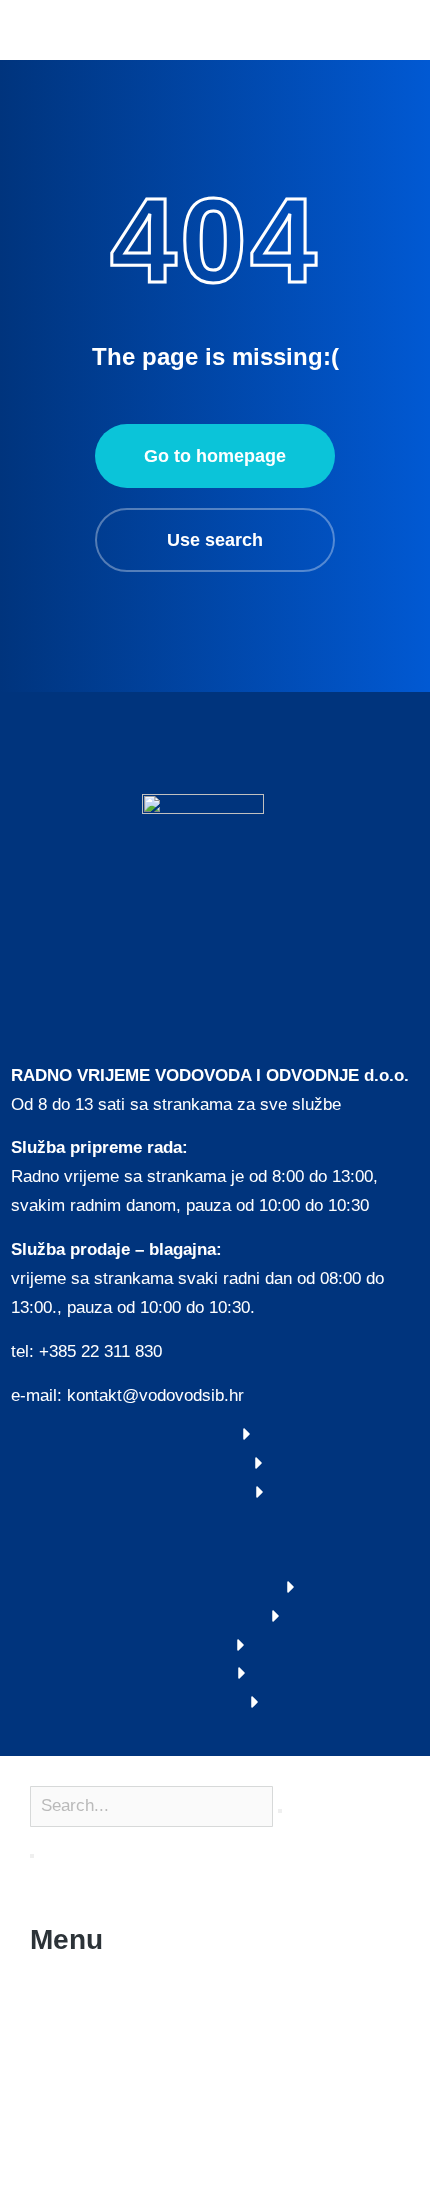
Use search (215, 540)
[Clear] (280, 1811)
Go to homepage (215, 456)
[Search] (32, 1856)
